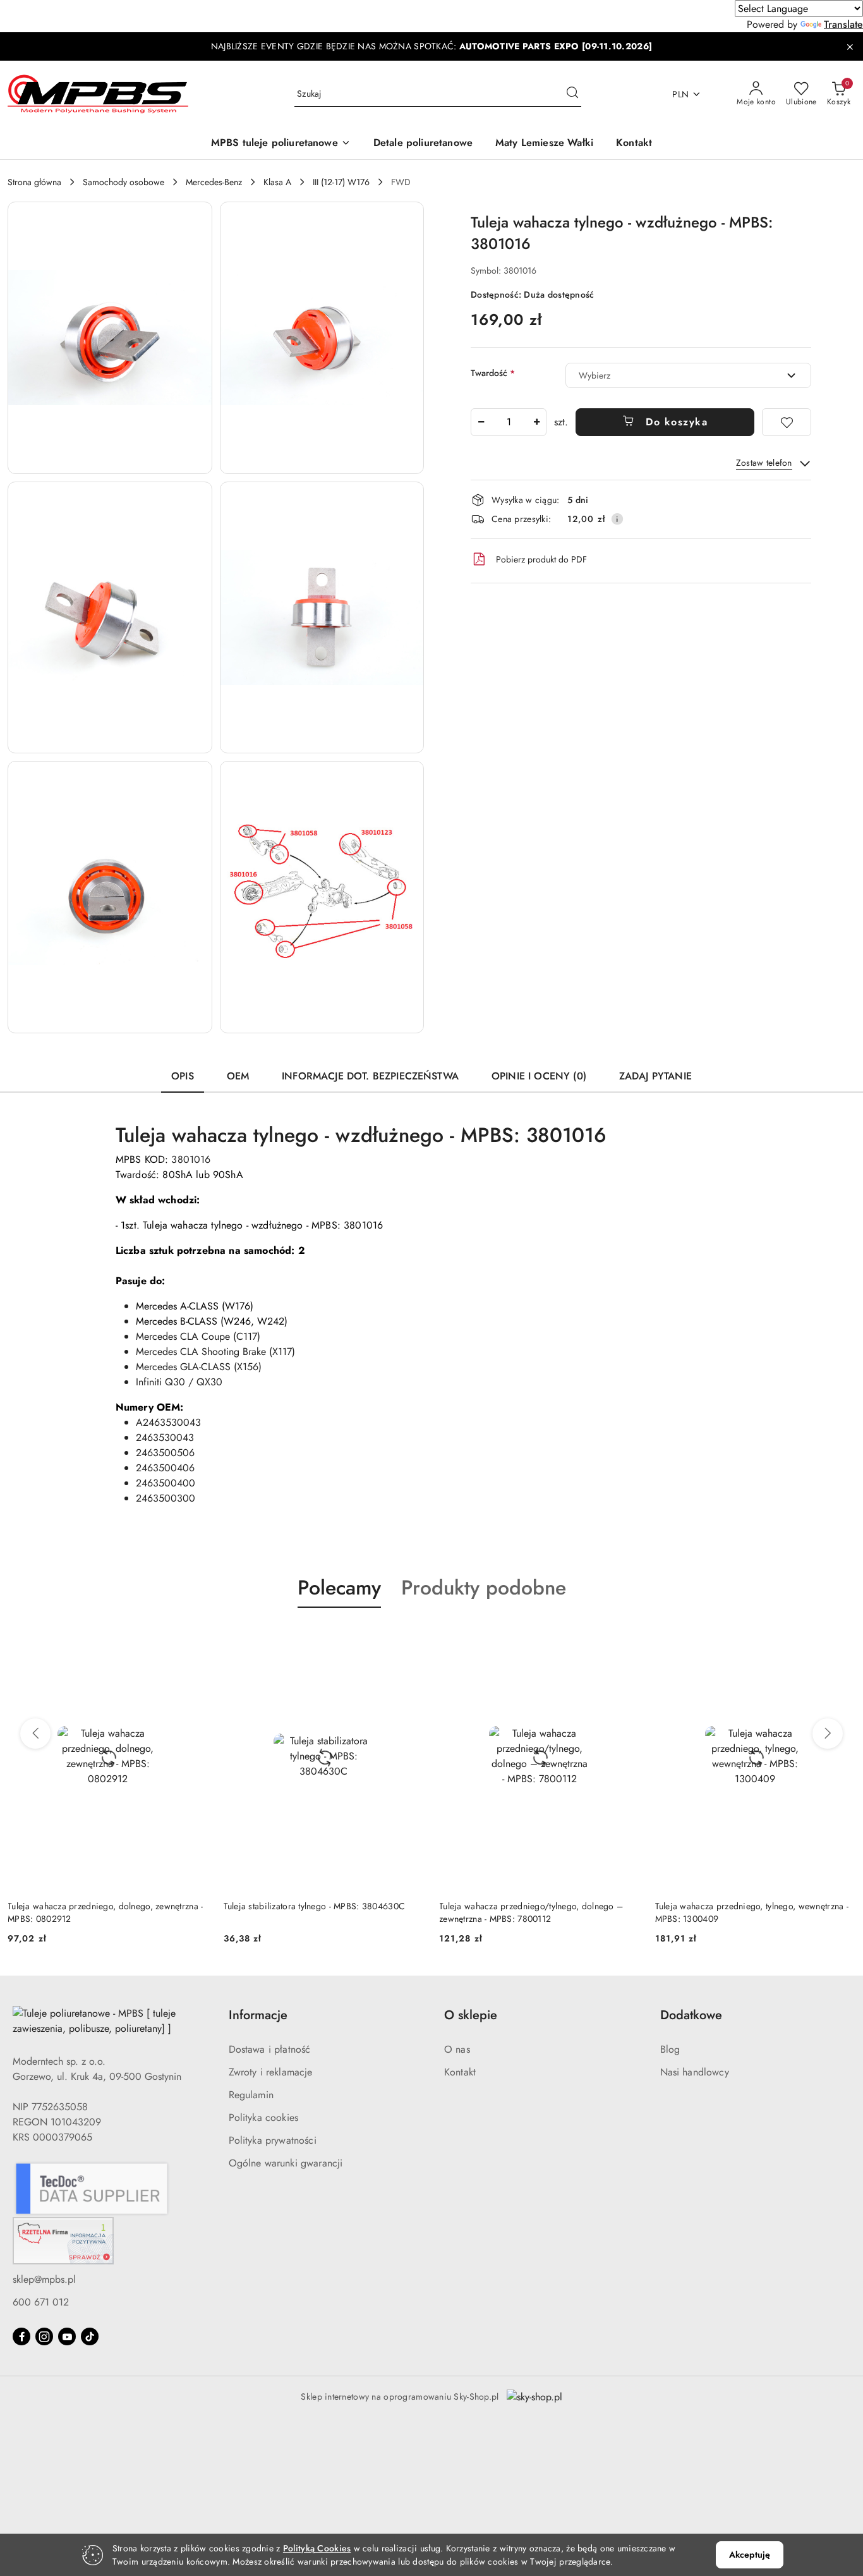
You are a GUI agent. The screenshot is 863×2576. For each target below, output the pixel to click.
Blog (670, 2049)
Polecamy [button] (339, 1588)
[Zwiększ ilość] (536, 422)
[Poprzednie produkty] (35, 1734)
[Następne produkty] (828, 1734)
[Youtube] (67, 2336)
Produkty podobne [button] (484, 1588)
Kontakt (460, 2072)
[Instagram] (44, 2336)
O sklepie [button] (471, 2015)
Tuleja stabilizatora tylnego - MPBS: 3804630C (315, 1906)
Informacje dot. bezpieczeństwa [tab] (370, 1076)
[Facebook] (21, 2336)
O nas (457, 2049)
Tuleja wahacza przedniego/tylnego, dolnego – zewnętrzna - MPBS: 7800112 (531, 1912)
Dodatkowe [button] (691, 2015)
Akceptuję (750, 2555)
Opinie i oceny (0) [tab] (539, 1076)
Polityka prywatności (273, 2140)
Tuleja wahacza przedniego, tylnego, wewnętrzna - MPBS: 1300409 (752, 1912)
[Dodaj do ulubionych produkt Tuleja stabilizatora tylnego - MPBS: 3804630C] (409, 1637)
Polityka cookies (264, 2117)
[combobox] (688, 375)
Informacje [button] (258, 2015)
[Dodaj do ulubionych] (787, 422)
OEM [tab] (238, 1076)
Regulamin (251, 2095)
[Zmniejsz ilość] (481, 422)
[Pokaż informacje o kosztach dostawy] (617, 519)
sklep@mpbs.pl (44, 2279)
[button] (281, 144)
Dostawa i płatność (270, 2049)
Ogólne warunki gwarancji (286, 2163)
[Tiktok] (90, 2336)
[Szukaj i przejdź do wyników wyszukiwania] (572, 94)
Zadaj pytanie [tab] (655, 1076)
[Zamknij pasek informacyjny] (850, 47)
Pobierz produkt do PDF (541, 559)
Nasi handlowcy (695, 2072)
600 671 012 (41, 2302)
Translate (843, 24)
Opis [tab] (183, 1076)
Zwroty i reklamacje (271, 2072)
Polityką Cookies (317, 2548)
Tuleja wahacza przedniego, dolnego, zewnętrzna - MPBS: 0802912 (105, 1912)
